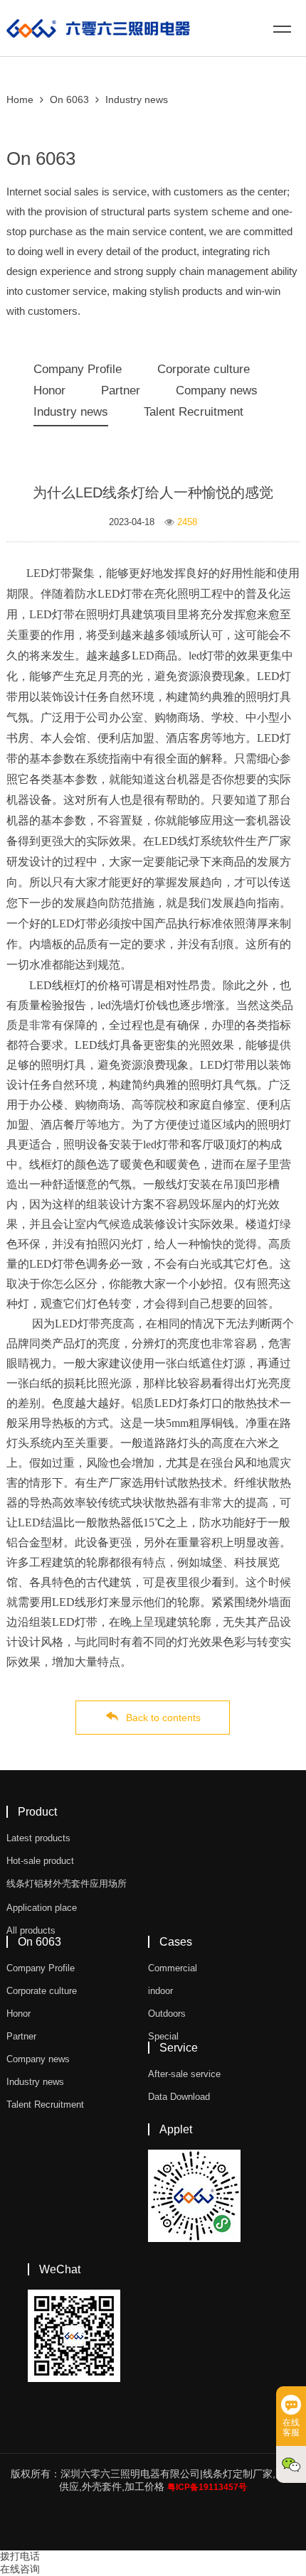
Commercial (173, 1968)
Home (20, 99)
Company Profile (78, 369)
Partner (121, 390)
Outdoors (167, 2014)
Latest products (38, 1838)
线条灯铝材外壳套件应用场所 (67, 1884)
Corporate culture (204, 369)
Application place (42, 1908)
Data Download (179, 2097)
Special (163, 2036)
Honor (49, 390)
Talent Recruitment (194, 412)
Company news (217, 390)
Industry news (137, 99)
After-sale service (184, 2074)
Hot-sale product (40, 1861)
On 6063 (69, 99)
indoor (160, 1991)
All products (31, 1930)
